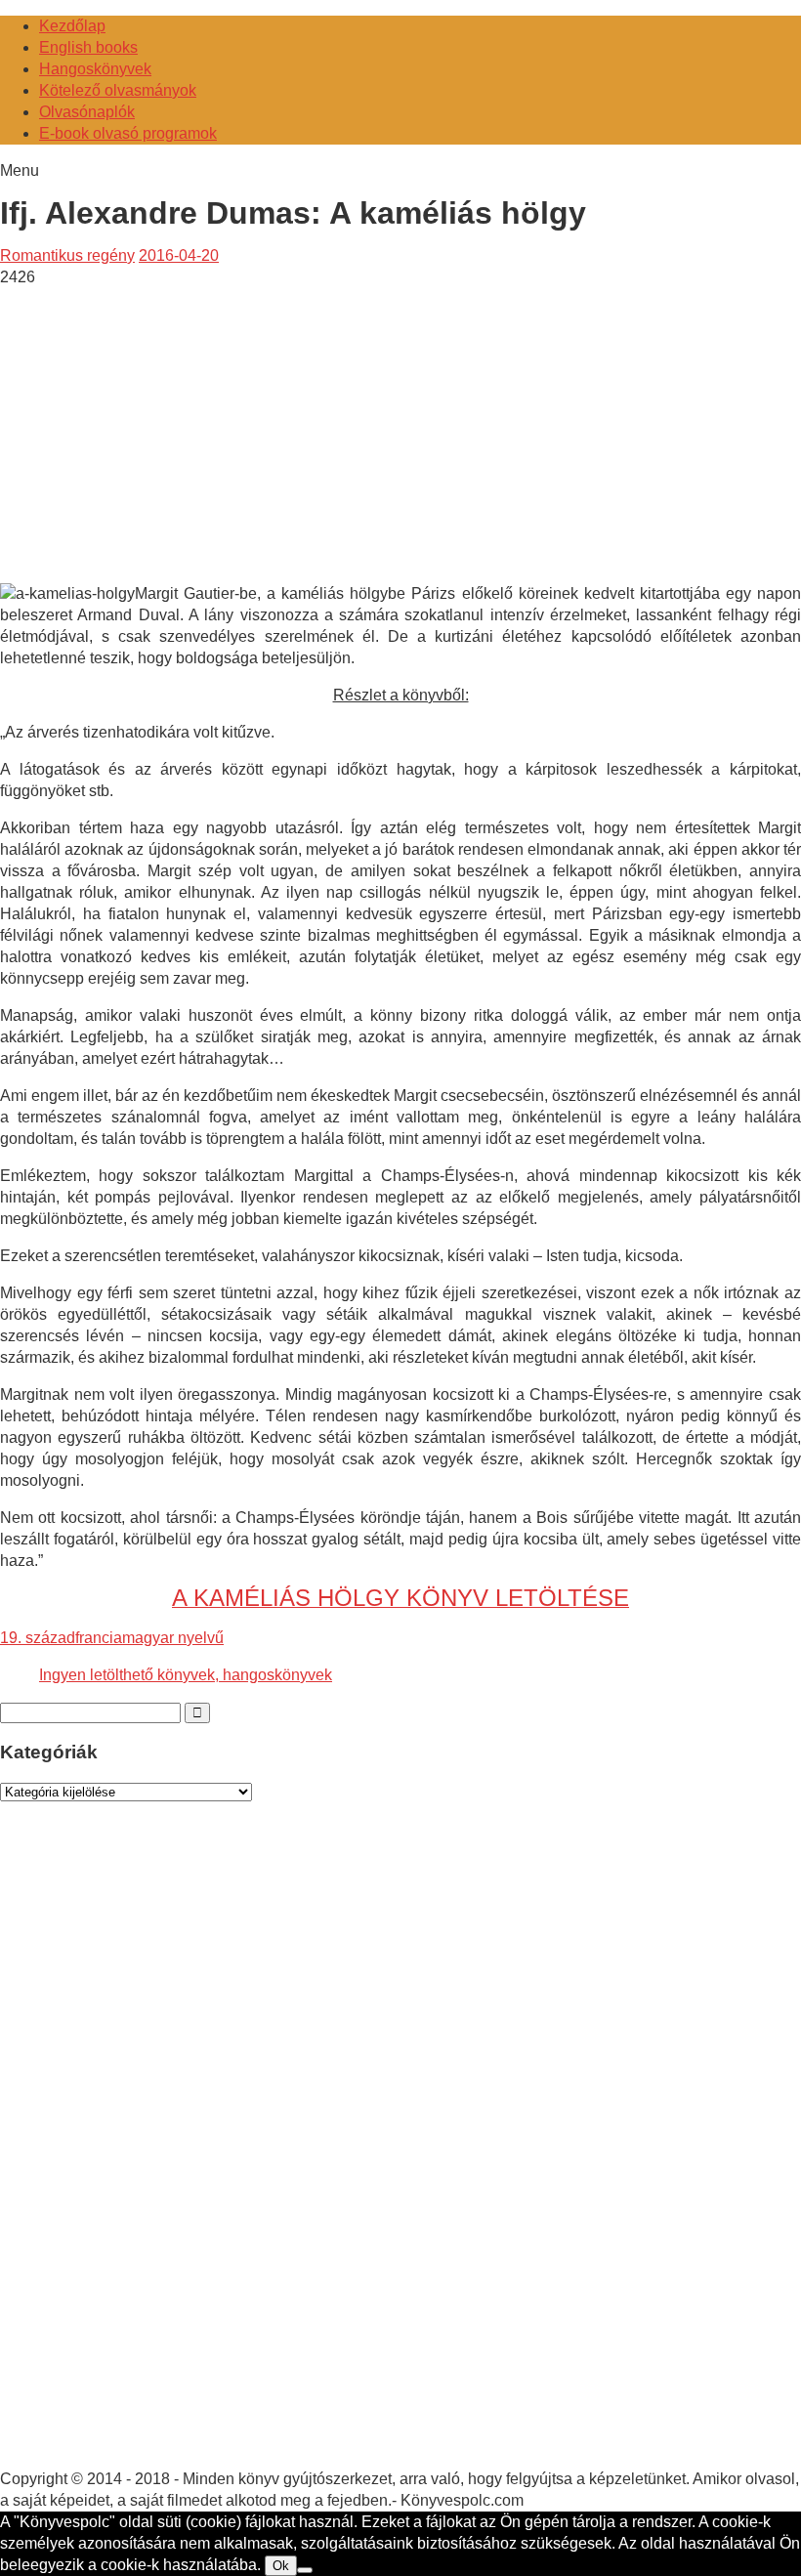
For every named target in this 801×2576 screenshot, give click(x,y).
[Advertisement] (164, 425)
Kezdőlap (72, 26)
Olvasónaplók (87, 112)
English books (88, 47)
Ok (281, 2566)
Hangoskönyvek (95, 69)
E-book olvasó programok (128, 133)
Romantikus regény (67, 255)
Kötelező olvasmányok (118, 90)
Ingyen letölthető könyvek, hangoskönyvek (186, 1675)
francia (99, 1638)
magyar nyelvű (173, 1638)
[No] (305, 2570)
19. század (38, 1638)
